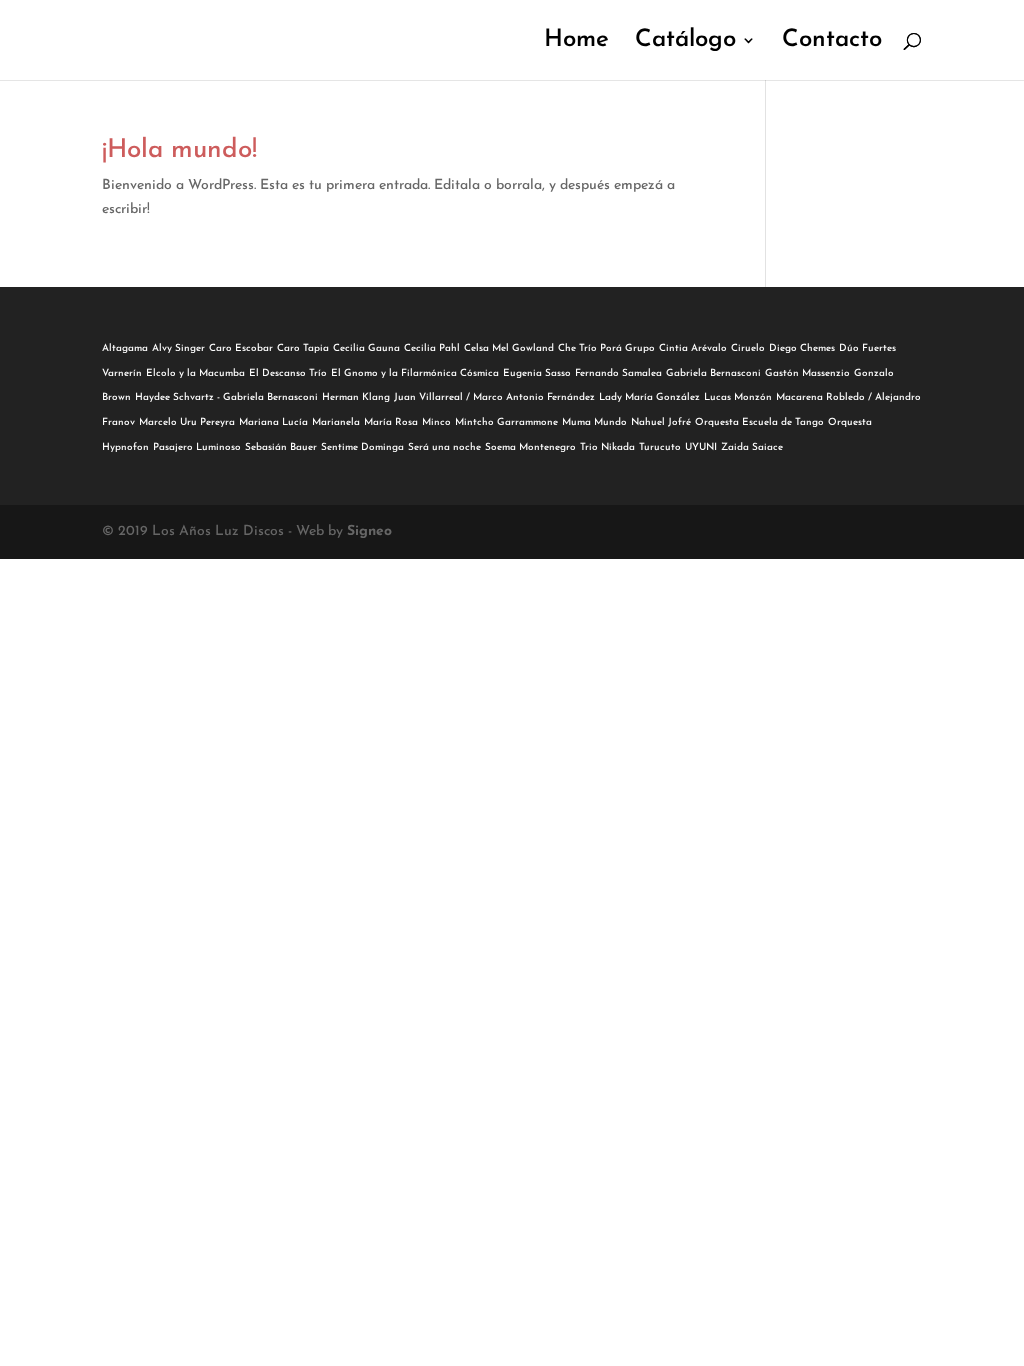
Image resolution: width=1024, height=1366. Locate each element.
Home (576, 42)
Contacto (832, 42)
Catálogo (685, 42)
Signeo (369, 531)
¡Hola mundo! (179, 150)
